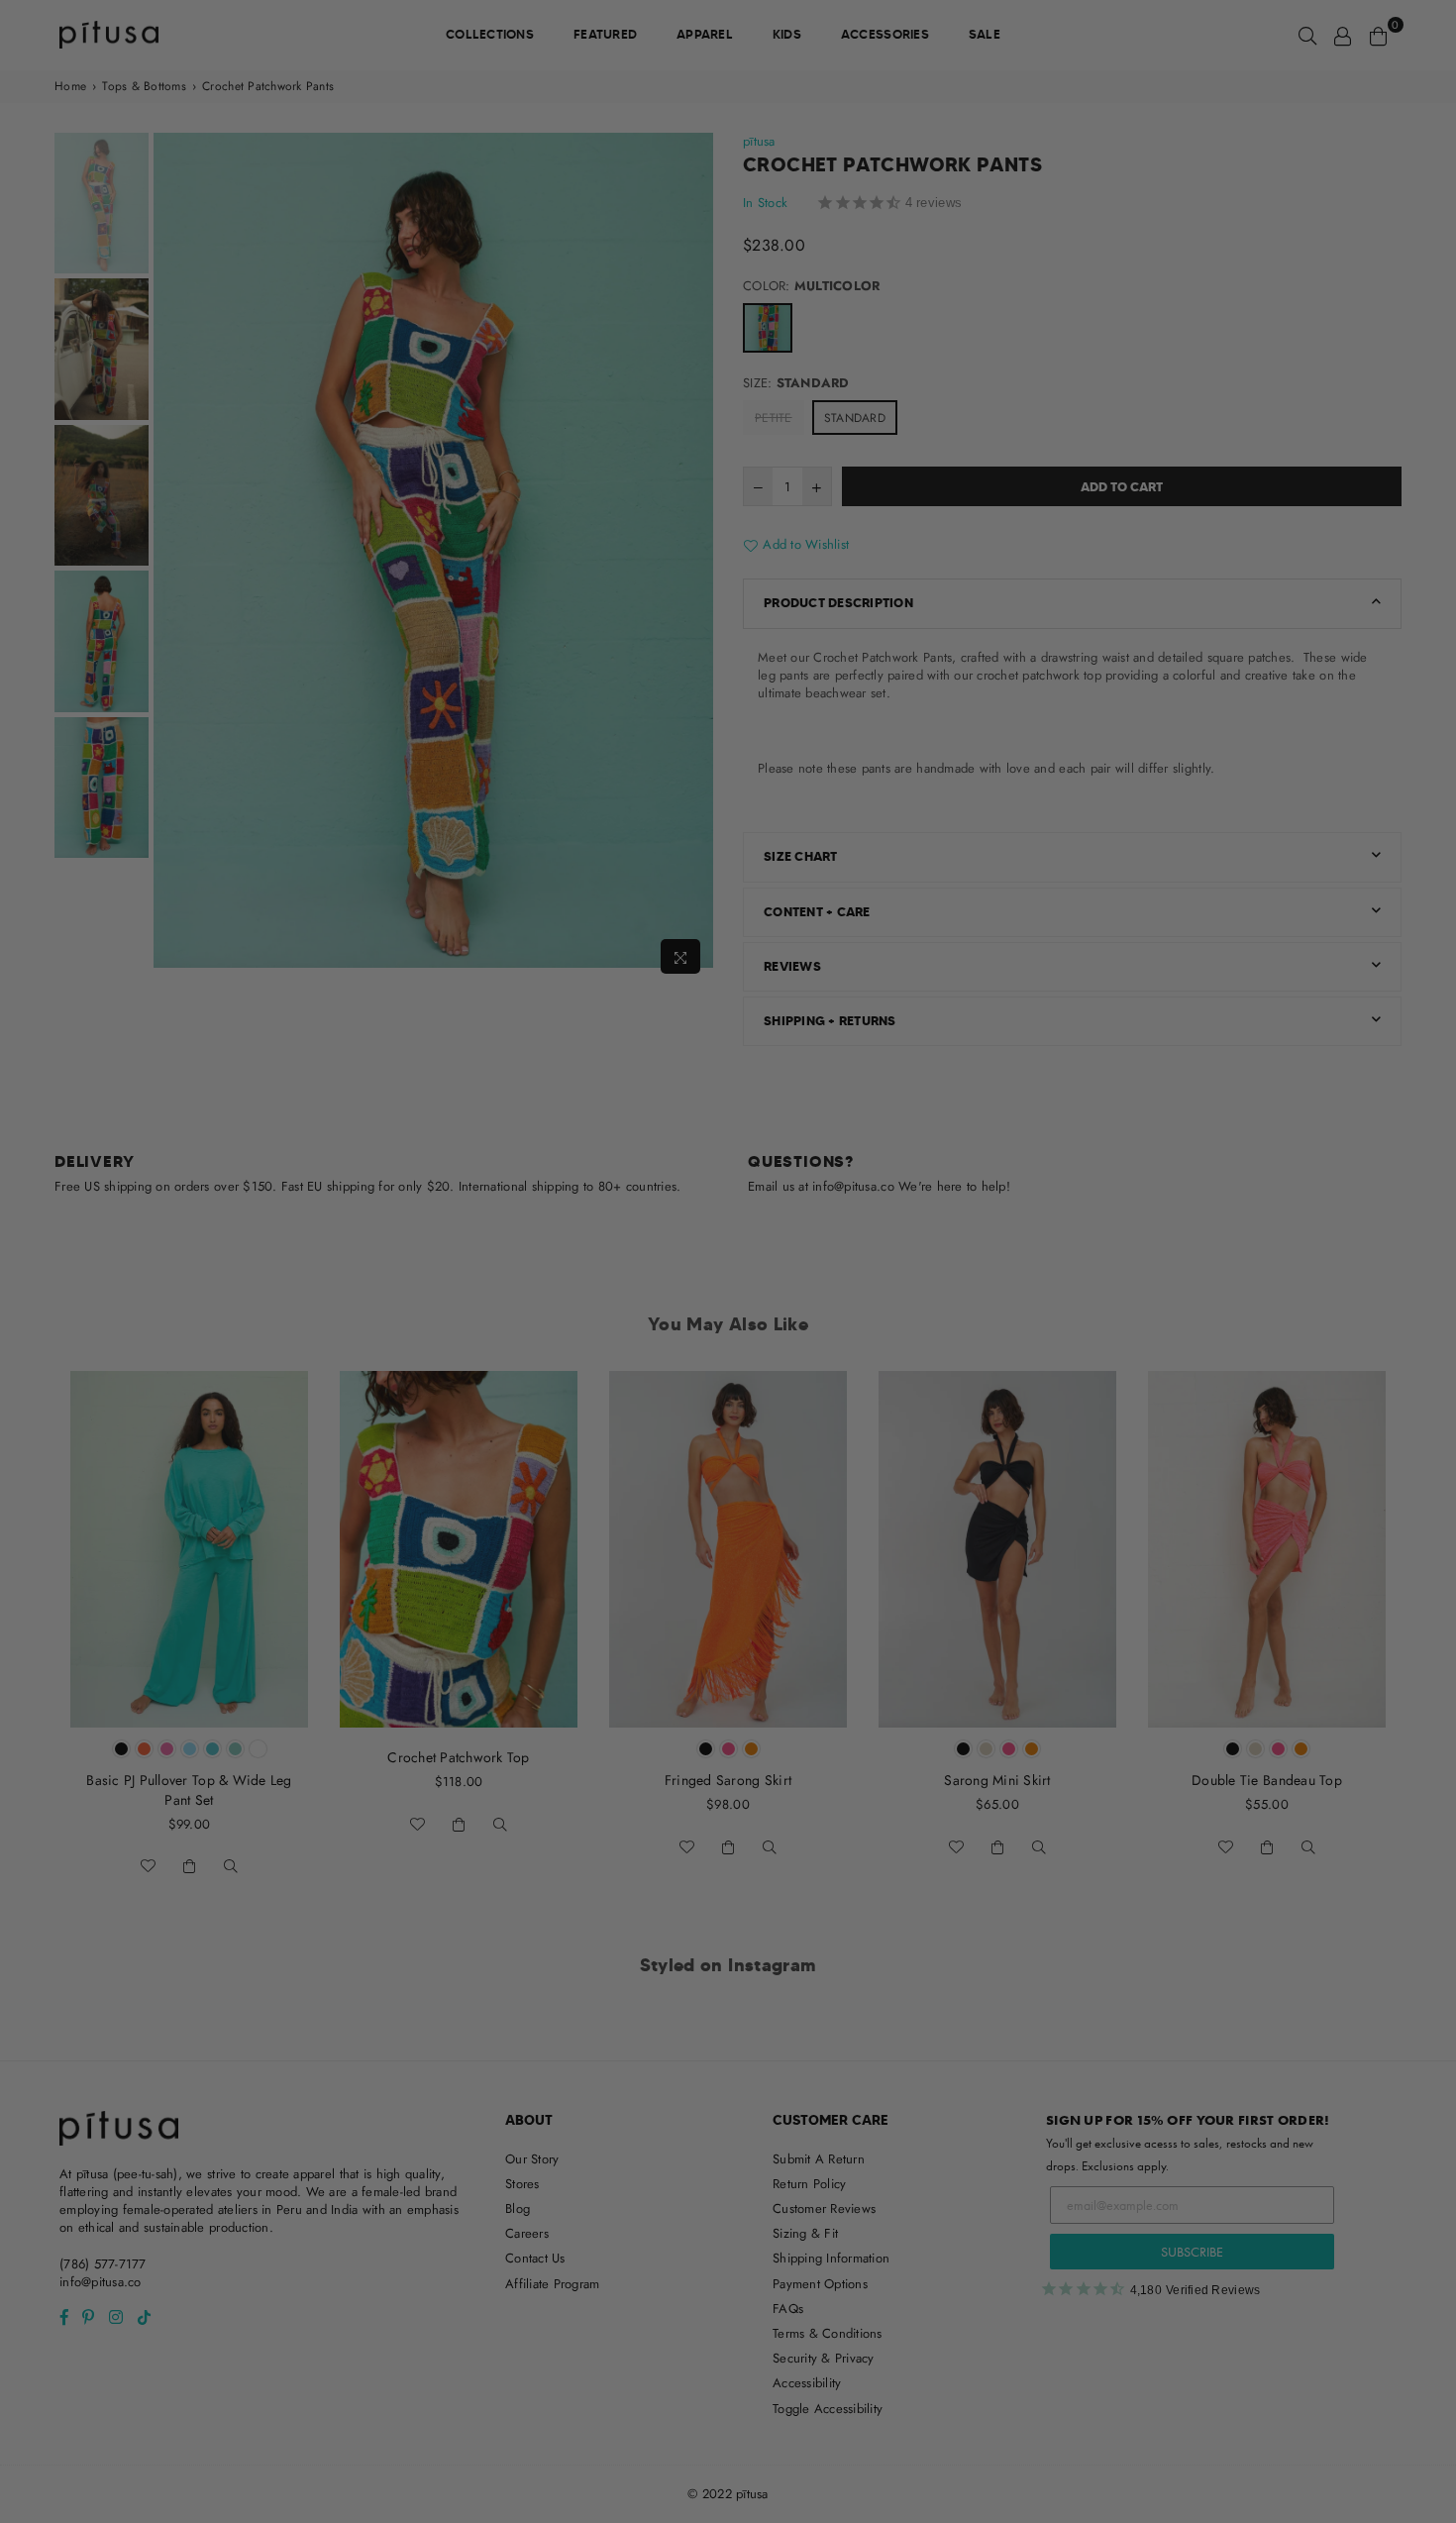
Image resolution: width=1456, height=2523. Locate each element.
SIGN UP (728, 1375)
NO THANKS (728, 1424)
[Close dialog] (933, 1007)
